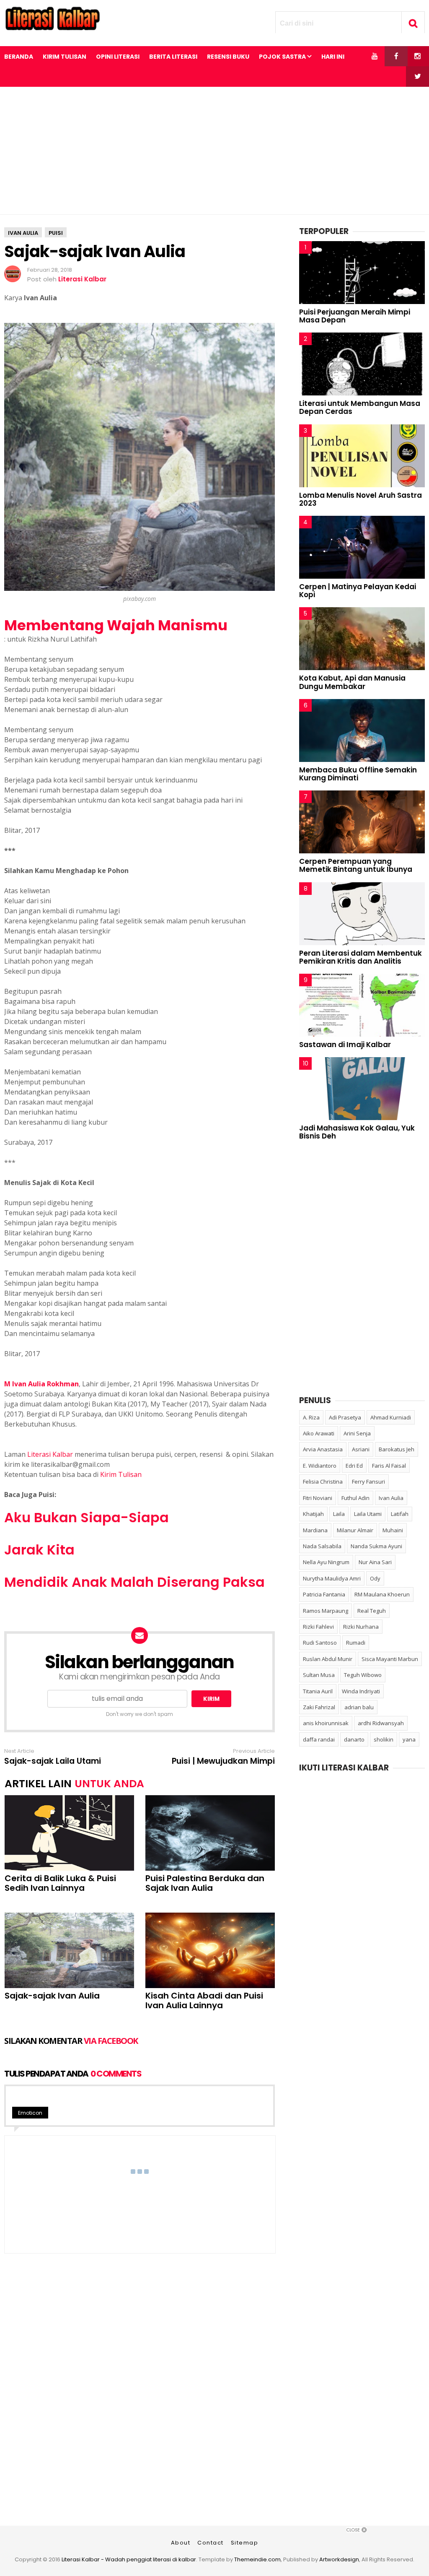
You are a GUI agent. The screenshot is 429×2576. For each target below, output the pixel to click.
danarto (354, 1739)
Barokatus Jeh (397, 1449)
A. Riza (311, 1417)
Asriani (361, 1449)
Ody (375, 1578)
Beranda (19, 57)
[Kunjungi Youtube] (375, 56)
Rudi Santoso (320, 1643)
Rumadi (356, 1643)
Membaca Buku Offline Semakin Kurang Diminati (358, 774)
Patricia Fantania (324, 1594)
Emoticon (30, 2113)
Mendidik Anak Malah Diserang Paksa (134, 1582)
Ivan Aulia (23, 233)
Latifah (400, 1514)
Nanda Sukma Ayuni (376, 1546)
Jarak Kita (39, 1550)
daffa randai (319, 1739)
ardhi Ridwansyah (381, 1723)
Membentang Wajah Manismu (116, 625)
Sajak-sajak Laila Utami (53, 1761)
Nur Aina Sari (375, 1562)
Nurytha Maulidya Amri (332, 1578)
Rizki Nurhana (361, 1627)
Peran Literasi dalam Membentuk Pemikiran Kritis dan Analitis (361, 957)
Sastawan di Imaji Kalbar (345, 1045)
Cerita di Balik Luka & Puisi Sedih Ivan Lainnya (60, 1883)
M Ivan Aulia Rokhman (41, 1384)
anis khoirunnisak (326, 1723)
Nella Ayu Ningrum (326, 1562)
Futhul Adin (355, 1498)
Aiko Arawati (319, 1433)
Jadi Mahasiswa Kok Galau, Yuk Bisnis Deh (357, 1132)
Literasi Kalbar (50, 1454)
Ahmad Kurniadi (391, 1417)
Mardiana (315, 1530)
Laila (339, 1514)
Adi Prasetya (345, 1417)
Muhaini (393, 1530)
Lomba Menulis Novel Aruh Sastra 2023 (361, 499)
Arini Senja (357, 1433)
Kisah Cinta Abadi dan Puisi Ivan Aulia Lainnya (204, 2001)
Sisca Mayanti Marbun (390, 1659)
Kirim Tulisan (121, 1474)
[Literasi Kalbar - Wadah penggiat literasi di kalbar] (52, 28)
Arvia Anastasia (323, 1449)
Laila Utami (368, 1514)
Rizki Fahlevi (318, 1627)
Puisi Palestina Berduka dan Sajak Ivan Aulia (205, 1883)
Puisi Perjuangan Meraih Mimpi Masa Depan (355, 316)
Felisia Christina (323, 1482)
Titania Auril (318, 1691)
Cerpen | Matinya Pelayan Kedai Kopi (358, 591)
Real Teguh (372, 1611)
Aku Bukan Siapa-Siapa (87, 1517)
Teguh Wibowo (363, 1675)
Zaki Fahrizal (319, 1707)
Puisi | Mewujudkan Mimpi (223, 1761)
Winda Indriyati (361, 1691)
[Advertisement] (214, 151)
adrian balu (359, 1707)
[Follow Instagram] (417, 56)
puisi (56, 233)
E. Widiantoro (320, 1466)
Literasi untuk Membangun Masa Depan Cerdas (360, 407)
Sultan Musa (319, 1675)
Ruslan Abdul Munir (328, 1659)
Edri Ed (354, 1466)
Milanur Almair (355, 1530)
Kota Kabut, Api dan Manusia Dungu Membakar (352, 682)
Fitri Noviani (318, 1498)
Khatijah (313, 1514)
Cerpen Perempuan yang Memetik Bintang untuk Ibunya (356, 865)
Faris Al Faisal (389, 1466)
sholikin (384, 1739)
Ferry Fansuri (368, 1482)
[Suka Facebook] (396, 56)
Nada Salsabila (322, 1546)
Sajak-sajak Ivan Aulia (52, 1996)
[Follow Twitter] (417, 76)
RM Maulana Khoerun (382, 1594)
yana (409, 1739)
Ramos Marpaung (326, 1611)
